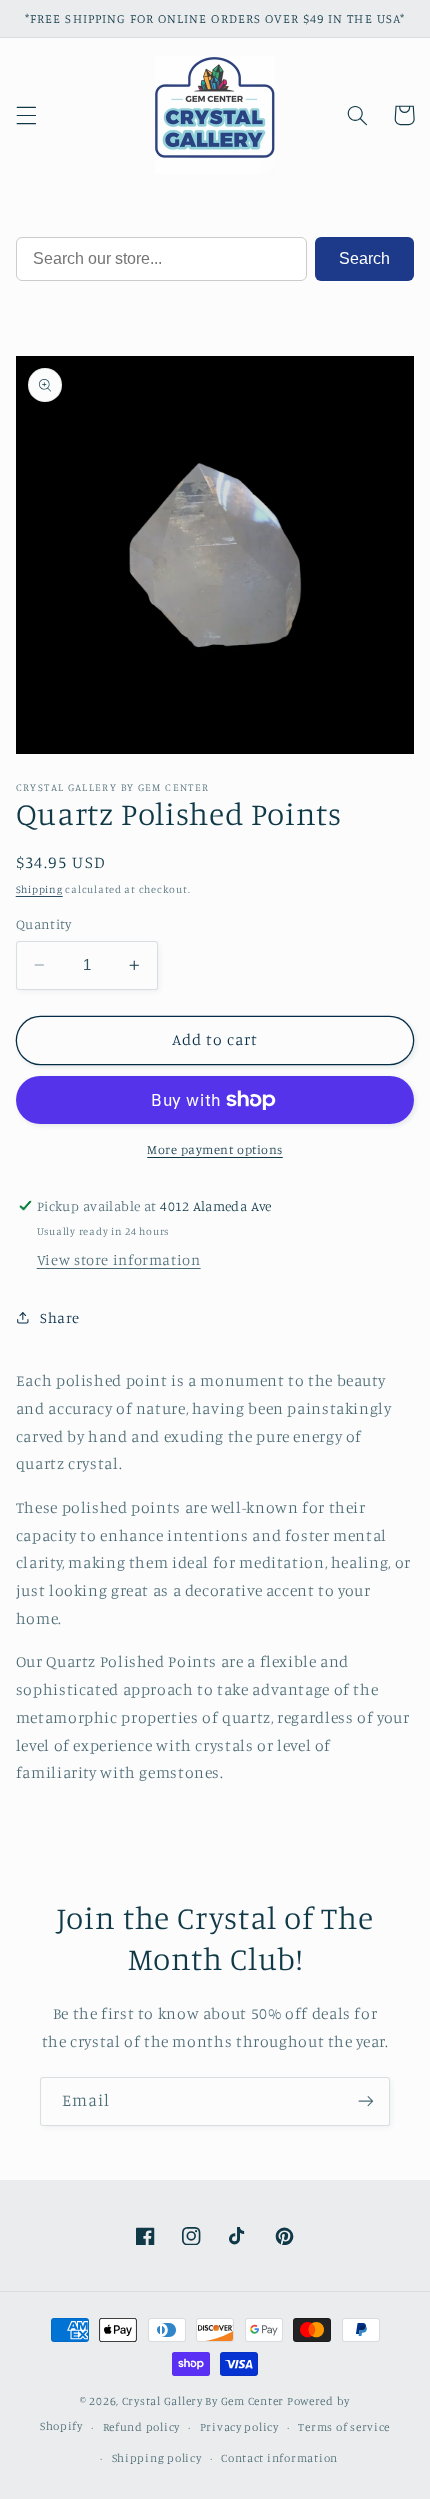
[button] (26, 115)
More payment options (215, 1149)
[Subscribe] (366, 2101)
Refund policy (142, 2427)
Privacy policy (239, 2427)
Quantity (43, 924)
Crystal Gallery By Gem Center (203, 2401)
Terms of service (344, 2427)
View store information (119, 1259)
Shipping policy (157, 2458)
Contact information (279, 2458)
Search (364, 258)
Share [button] (60, 1317)
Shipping (39, 889)
